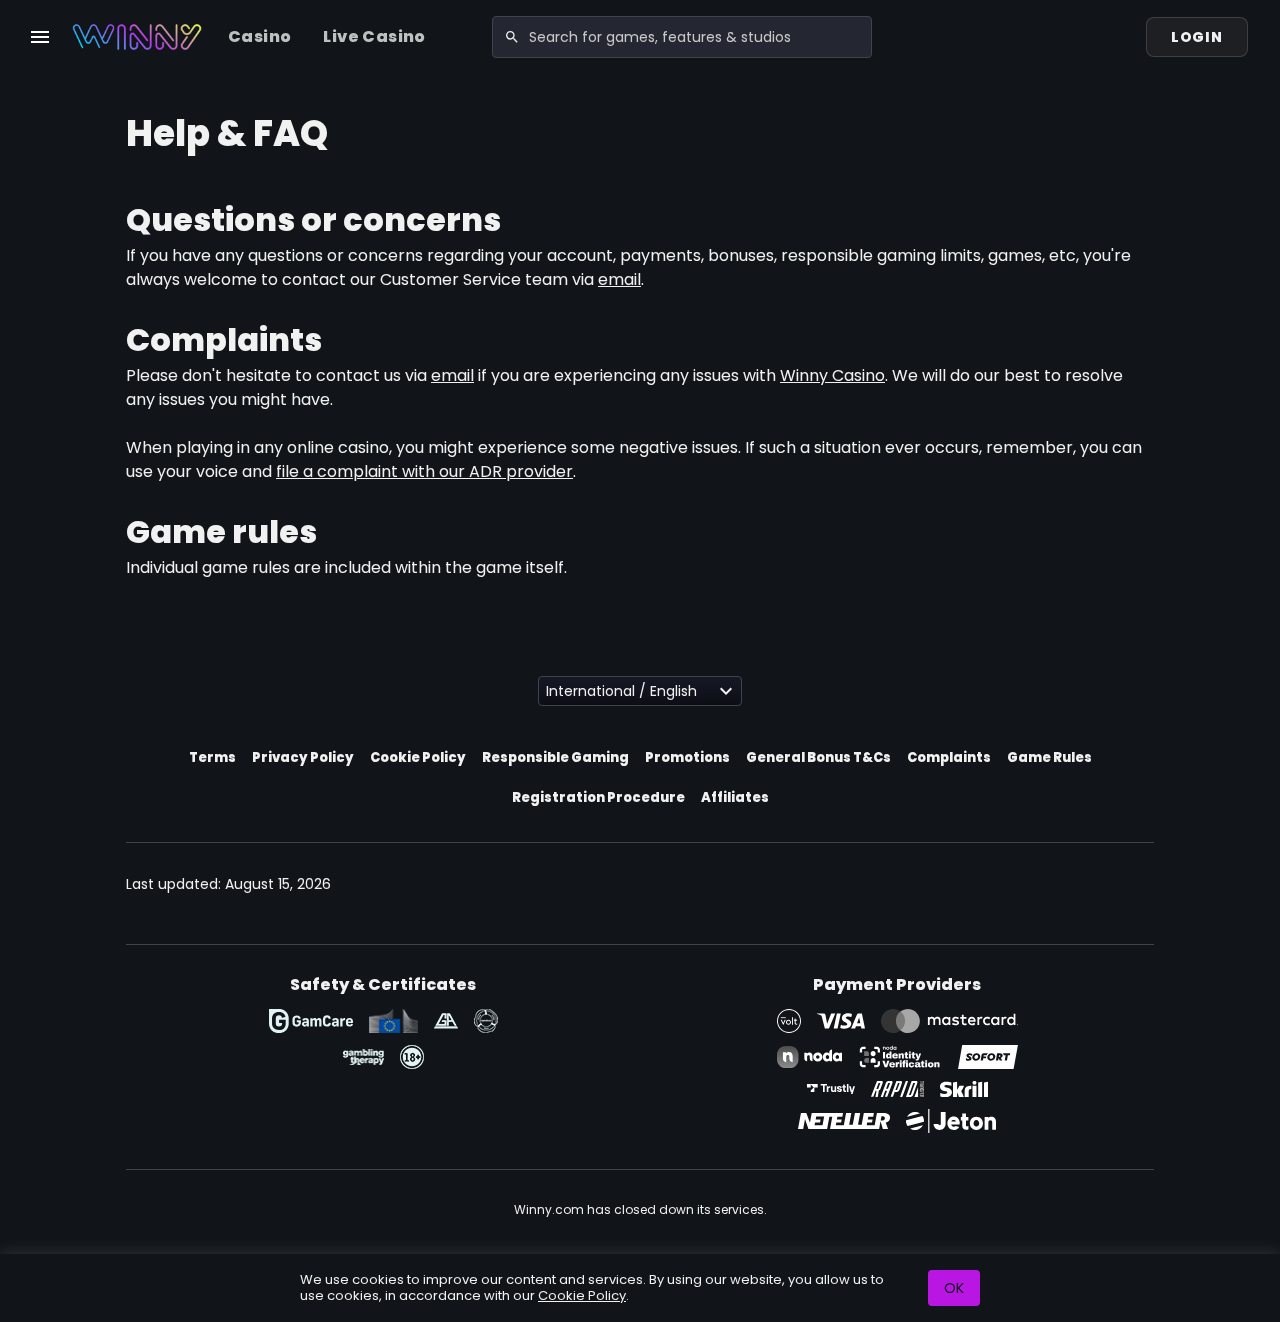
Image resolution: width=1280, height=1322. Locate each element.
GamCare (311, 1021)
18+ (412, 1057)
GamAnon (486, 1021)
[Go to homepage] (137, 37)
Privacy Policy (303, 757)
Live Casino (374, 36)
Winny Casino (832, 375)
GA (446, 1021)
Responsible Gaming (555, 757)
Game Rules (1049, 757)
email (619, 279)
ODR (393, 1021)
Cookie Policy (418, 757)
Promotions (687, 757)
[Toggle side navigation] (40, 37)
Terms (212, 757)
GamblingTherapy (363, 1057)
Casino (259, 36)
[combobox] (682, 37)
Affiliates (735, 797)
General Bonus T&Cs (818, 757)
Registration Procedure (598, 797)
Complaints (949, 757)
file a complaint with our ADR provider (424, 471)
